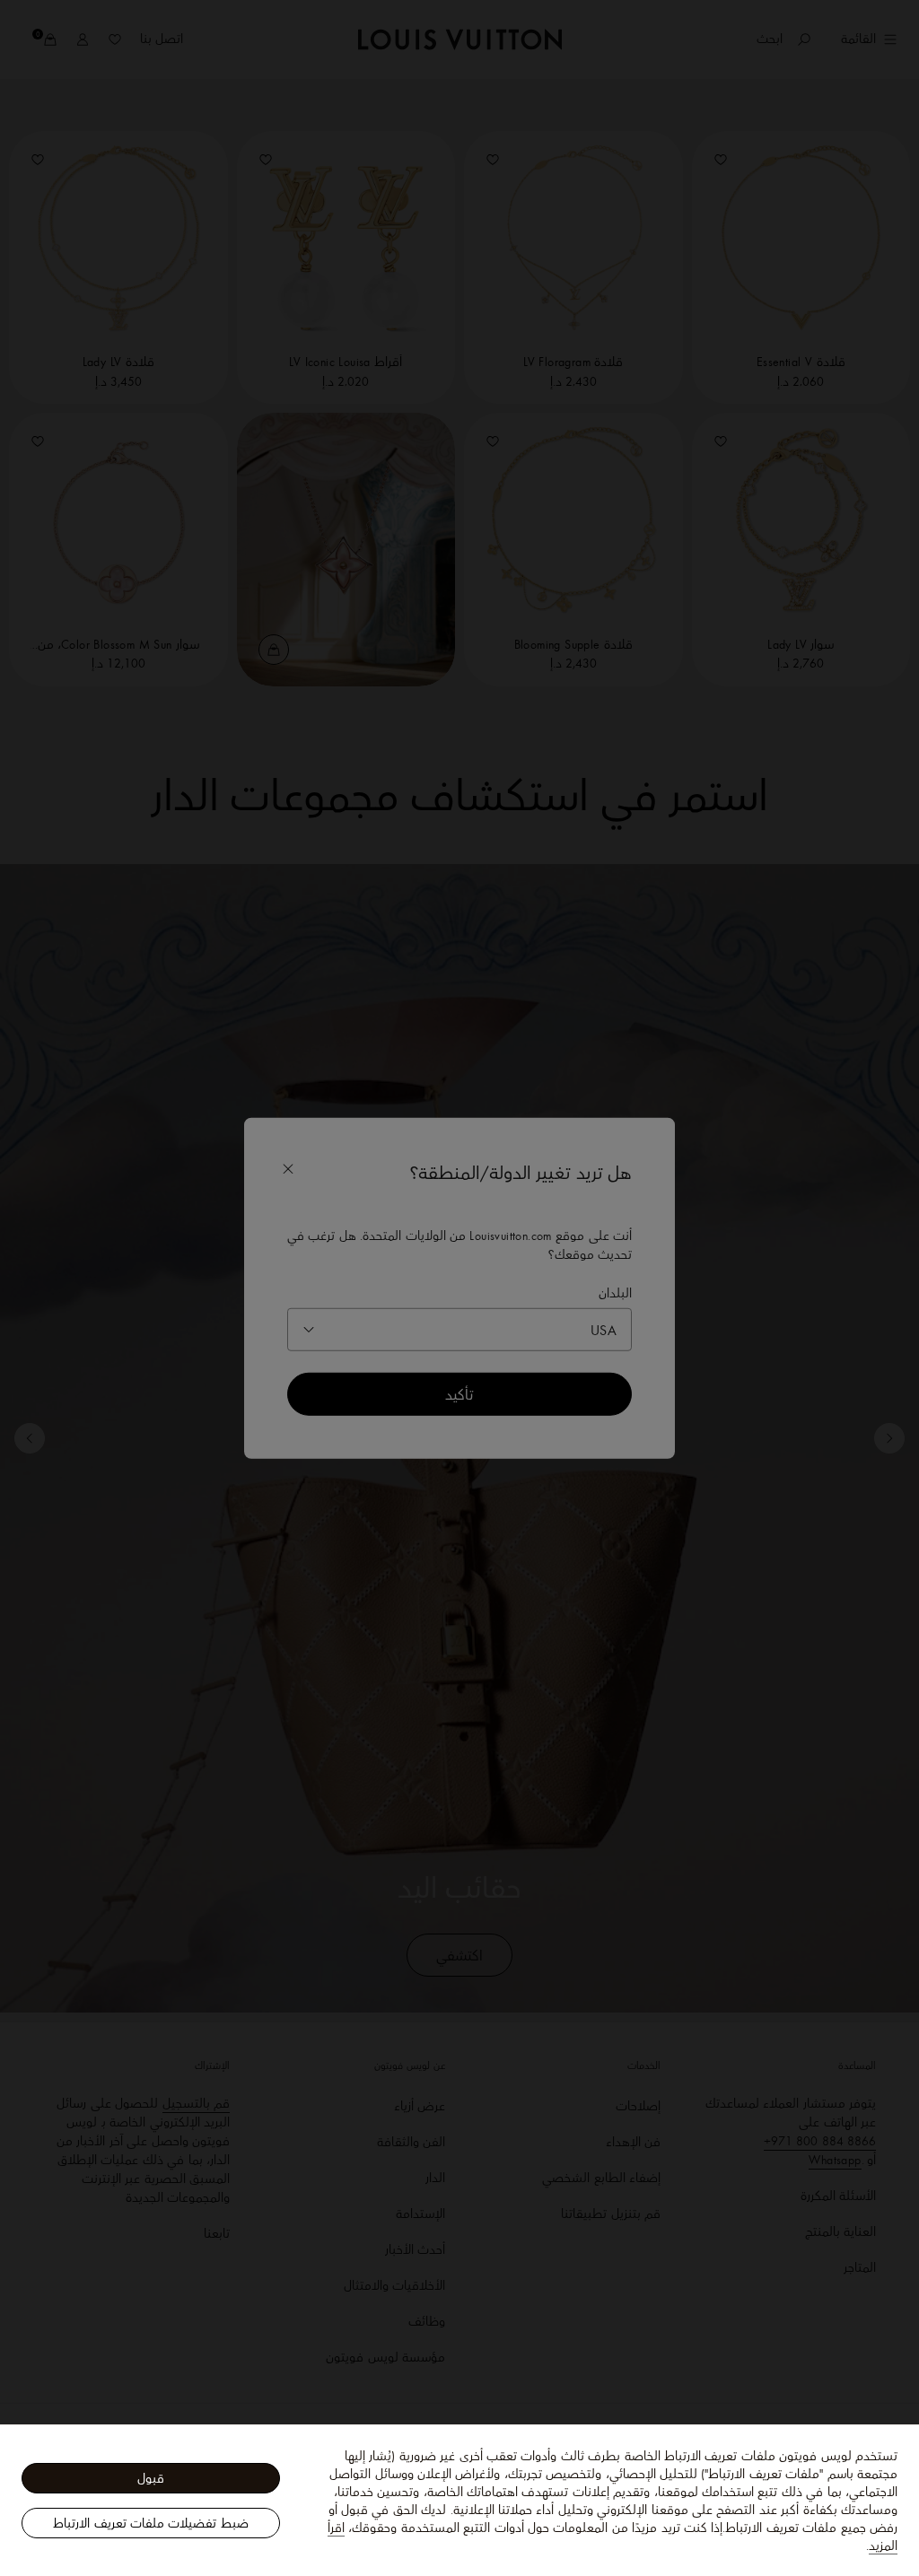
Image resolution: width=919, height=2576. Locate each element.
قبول (151, 2478)
